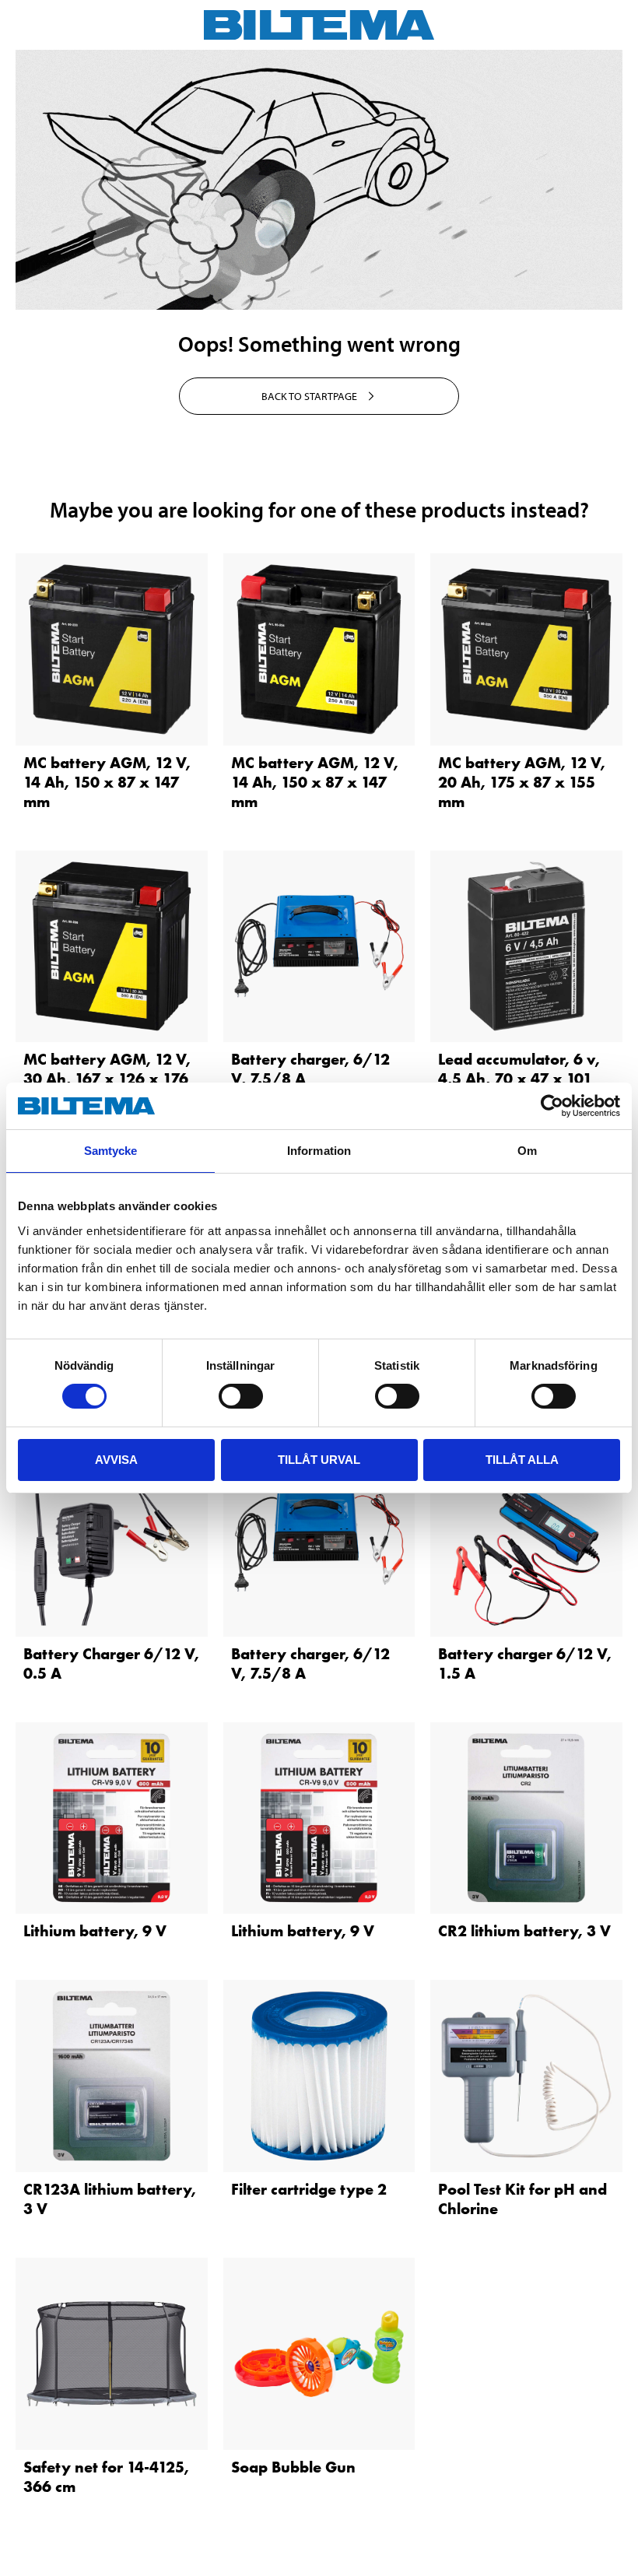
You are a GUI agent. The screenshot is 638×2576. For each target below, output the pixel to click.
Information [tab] (319, 1151)
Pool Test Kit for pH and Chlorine (522, 2199)
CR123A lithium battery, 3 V (110, 2199)
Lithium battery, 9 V (95, 1931)
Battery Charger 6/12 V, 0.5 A (111, 1664)
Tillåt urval (319, 1460)
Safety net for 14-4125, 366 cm (106, 2477)
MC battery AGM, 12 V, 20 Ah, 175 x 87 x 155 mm (522, 782)
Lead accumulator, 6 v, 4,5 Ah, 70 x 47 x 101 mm (519, 1079)
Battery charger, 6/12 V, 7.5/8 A (310, 1069)
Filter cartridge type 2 (309, 2189)
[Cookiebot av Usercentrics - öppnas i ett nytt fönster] (552, 1106)
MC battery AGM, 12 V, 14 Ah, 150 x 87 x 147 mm (107, 782)
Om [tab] (527, 1151)
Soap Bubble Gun (293, 2467)
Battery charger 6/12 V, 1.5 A (525, 1664)
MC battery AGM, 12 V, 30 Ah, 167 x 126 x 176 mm (107, 1079)
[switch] (241, 1396)
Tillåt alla (522, 1460)
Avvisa (116, 1460)
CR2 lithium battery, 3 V (524, 1931)
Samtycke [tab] (111, 1151)
